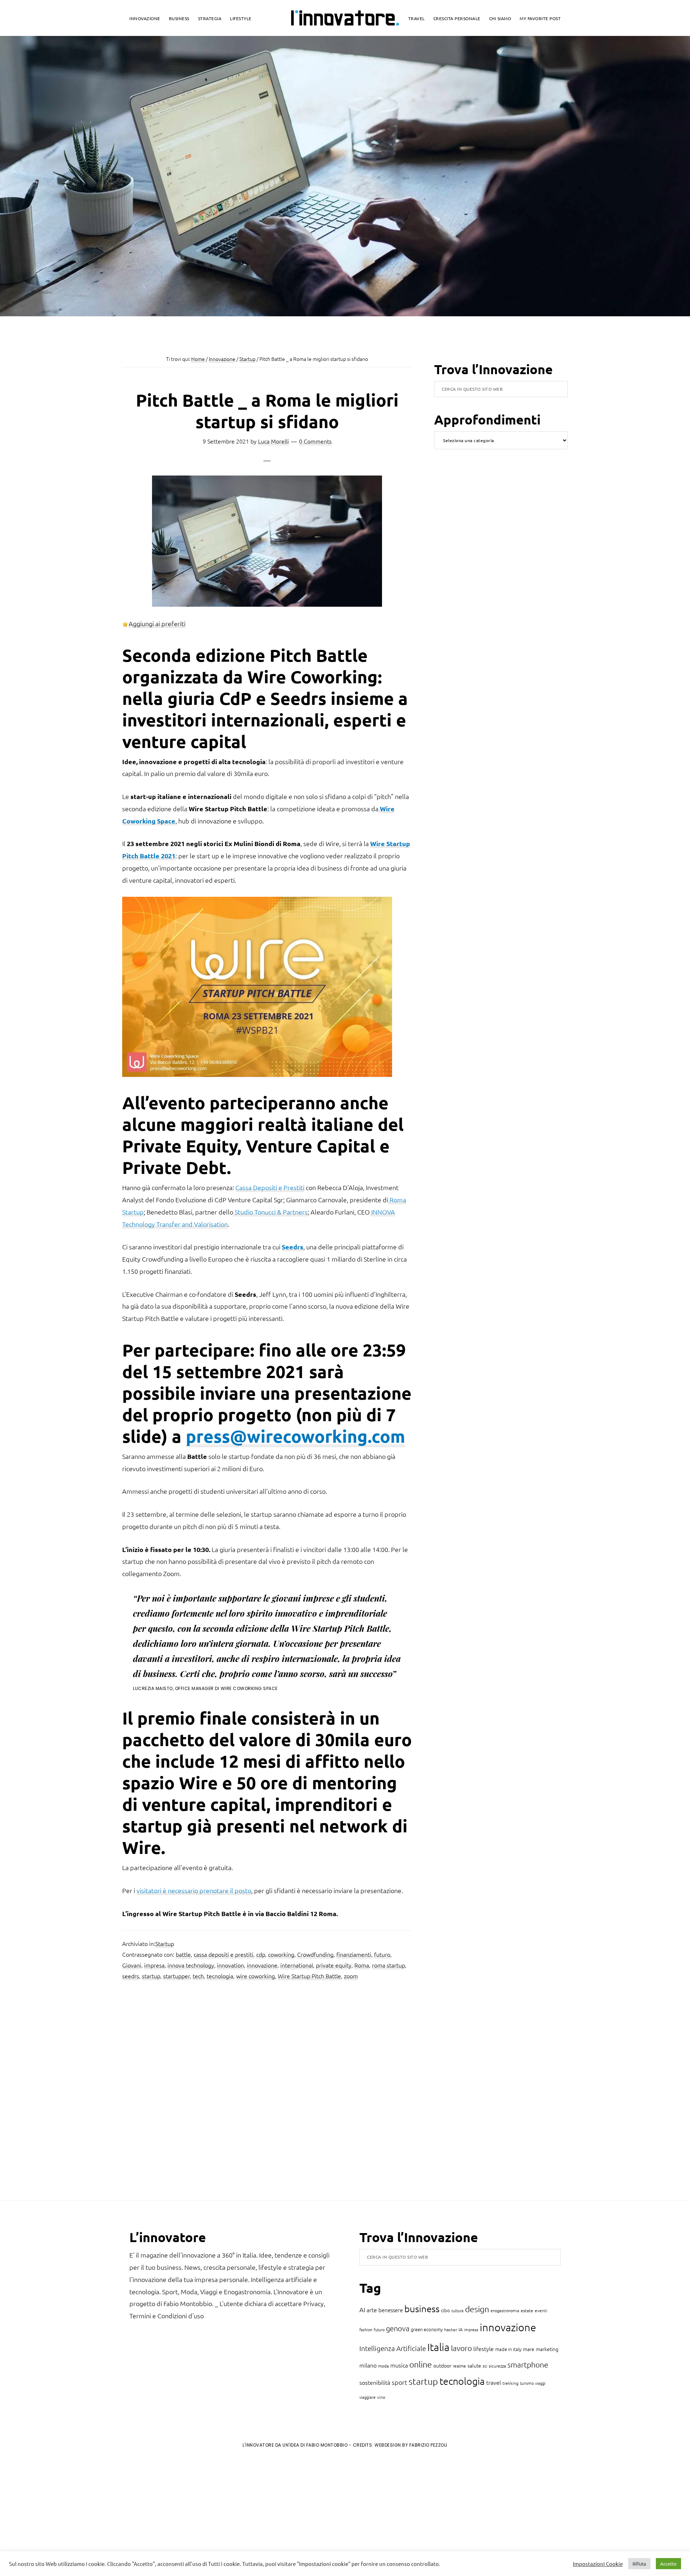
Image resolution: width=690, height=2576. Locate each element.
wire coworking (256, 1976)
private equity (334, 1965)
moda (383, 2366)
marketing (547, 2349)
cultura (457, 2310)
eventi (541, 2310)
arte (372, 2310)
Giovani (132, 1965)
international (297, 1965)
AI (362, 2309)
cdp (261, 1954)
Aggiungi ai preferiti (157, 623)
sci (485, 2366)
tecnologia (220, 1976)
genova (398, 2328)
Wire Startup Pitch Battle (309, 1976)
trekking (510, 2383)
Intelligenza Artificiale (393, 2348)
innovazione (262, 1965)
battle (183, 1954)
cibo (445, 2310)
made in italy (508, 2349)
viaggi (540, 2383)
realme (459, 2366)
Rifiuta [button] (639, 2564)
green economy (427, 2329)
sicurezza (497, 2366)
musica (399, 2365)
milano (368, 2365)
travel (494, 2382)
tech (198, 1976)
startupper (176, 1976)
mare (529, 2349)
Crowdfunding (315, 1954)
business (422, 2308)
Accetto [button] (668, 2564)
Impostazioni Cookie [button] (598, 2564)
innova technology (191, 1965)
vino (381, 2397)
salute (474, 2365)
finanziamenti (354, 1954)
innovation (231, 1965)
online (421, 2364)
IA (461, 2329)
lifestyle (484, 2348)
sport (399, 2382)
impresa (154, 1965)
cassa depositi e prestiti (224, 1954)
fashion (366, 2329)
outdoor (442, 2365)
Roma (362, 1965)
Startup (165, 1943)
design (477, 2309)
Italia (438, 2347)
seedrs (131, 1976)
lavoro (461, 2348)
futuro (382, 1954)
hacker (451, 2329)
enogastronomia (505, 2310)
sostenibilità (375, 2382)
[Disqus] (267, 2093)
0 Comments (315, 441)
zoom (351, 1976)
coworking (281, 1954)
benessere (391, 2310)
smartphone (528, 2364)
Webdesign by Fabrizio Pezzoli (411, 2445)
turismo (527, 2383)
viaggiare (367, 2397)
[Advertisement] (65, 2513)
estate (527, 2310)
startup (151, 1976)
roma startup (388, 1965)
